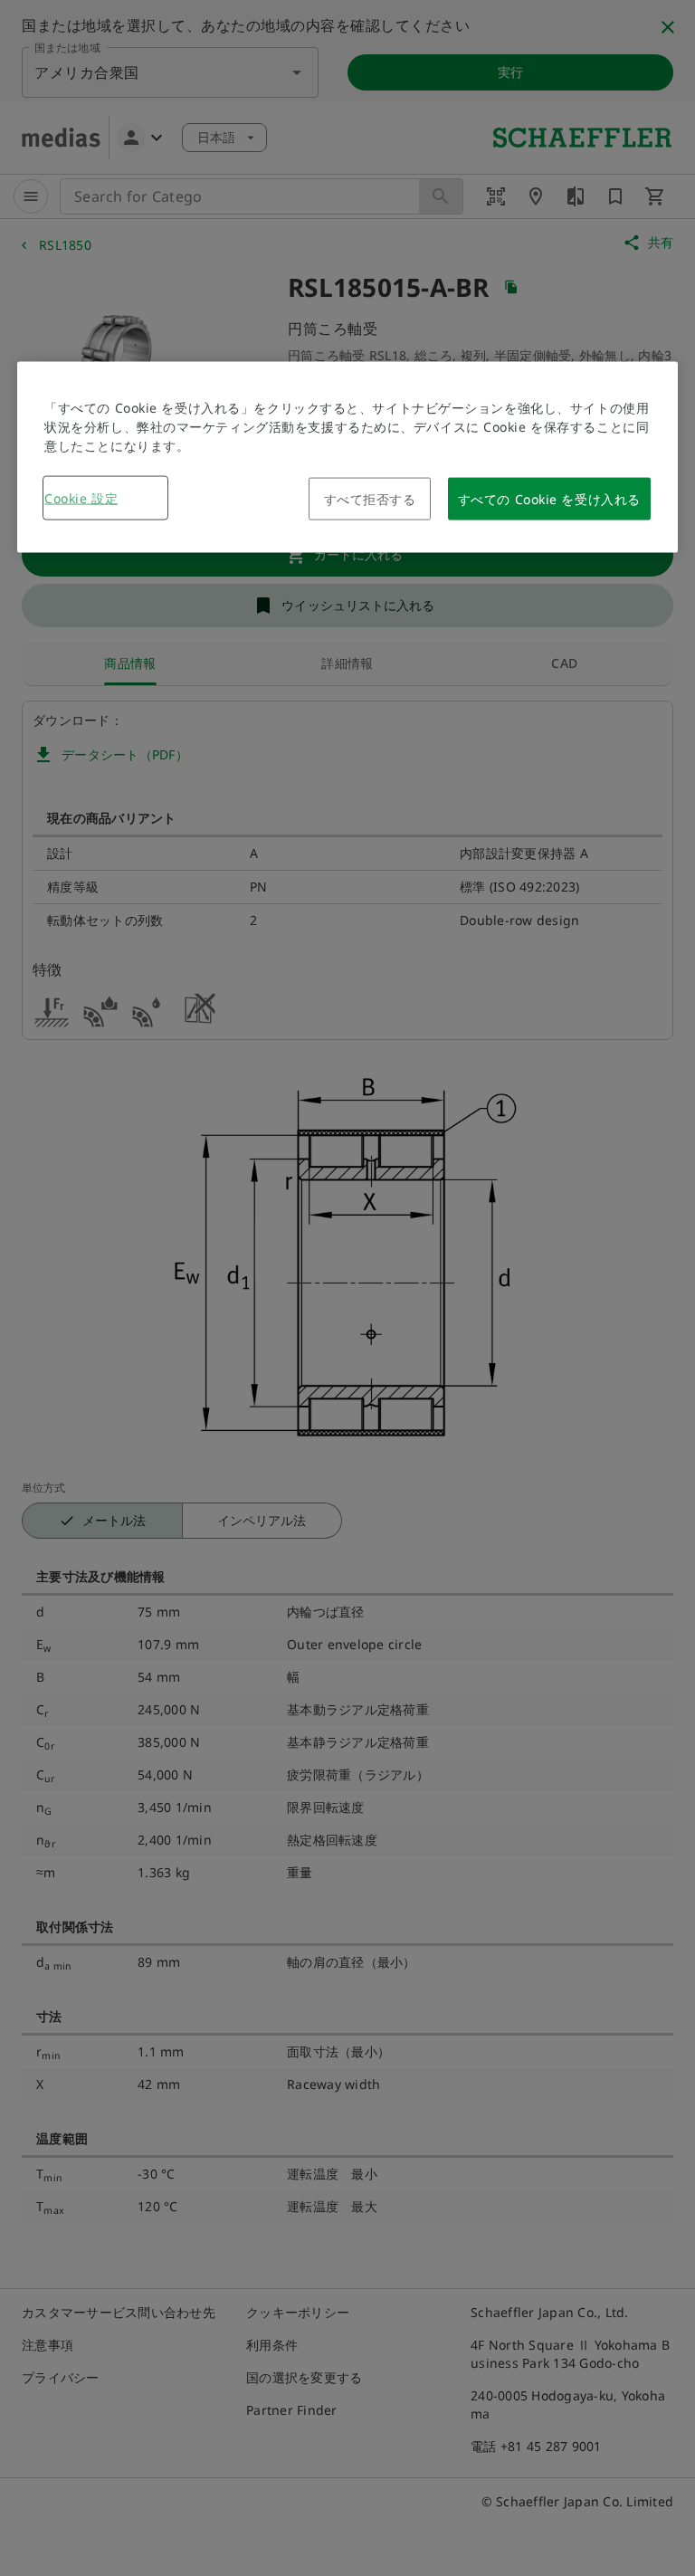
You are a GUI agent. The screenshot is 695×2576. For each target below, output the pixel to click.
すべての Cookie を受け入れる (549, 498)
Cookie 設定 (81, 497)
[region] (347, 457)
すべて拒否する (370, 498)
